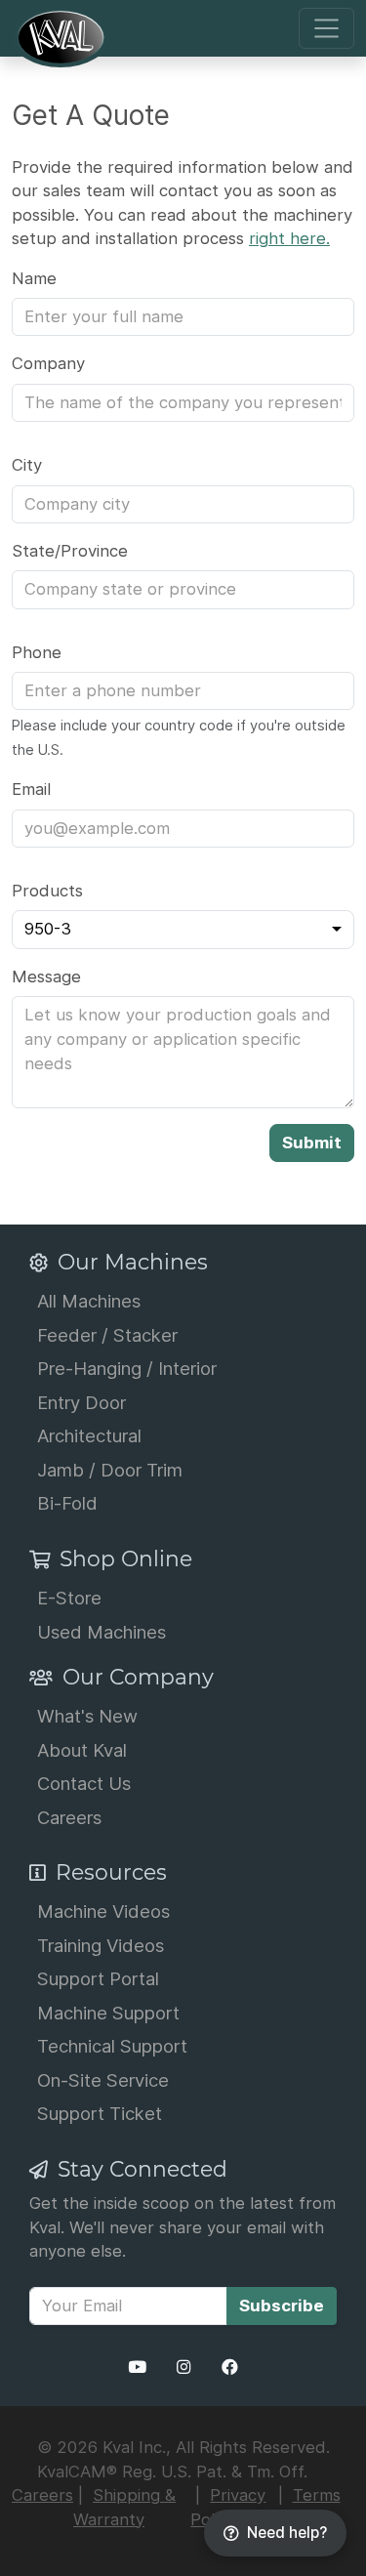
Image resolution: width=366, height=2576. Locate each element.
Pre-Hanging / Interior (127, 1368)
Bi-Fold (67, 1503)
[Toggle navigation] (327, 28)
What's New (87, 1716)
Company (48, 363)
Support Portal (98, 1978)
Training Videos (101, 1945)
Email (31, 789)
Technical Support (112, 2046)
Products (47, 891)
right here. (289, 238)
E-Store (69, 1598)
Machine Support (108, 2013)
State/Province (70, 551)
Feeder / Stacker (107, 1335)
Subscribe (282, 2306)
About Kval (82, 1750)
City (27, 465)
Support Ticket (100, 2113)
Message (46, 976)
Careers (69, 1817)
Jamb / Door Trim (110, 1470)
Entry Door (81, 1402)
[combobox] (183, 929)
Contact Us (84, 1783)
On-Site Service (103, 2080)
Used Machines (102, 1632)
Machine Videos (103, 1911)
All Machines (89, 1301)
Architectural (89, 1435)
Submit (312, 1143)
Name (34, 278)
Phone (37, 652)
